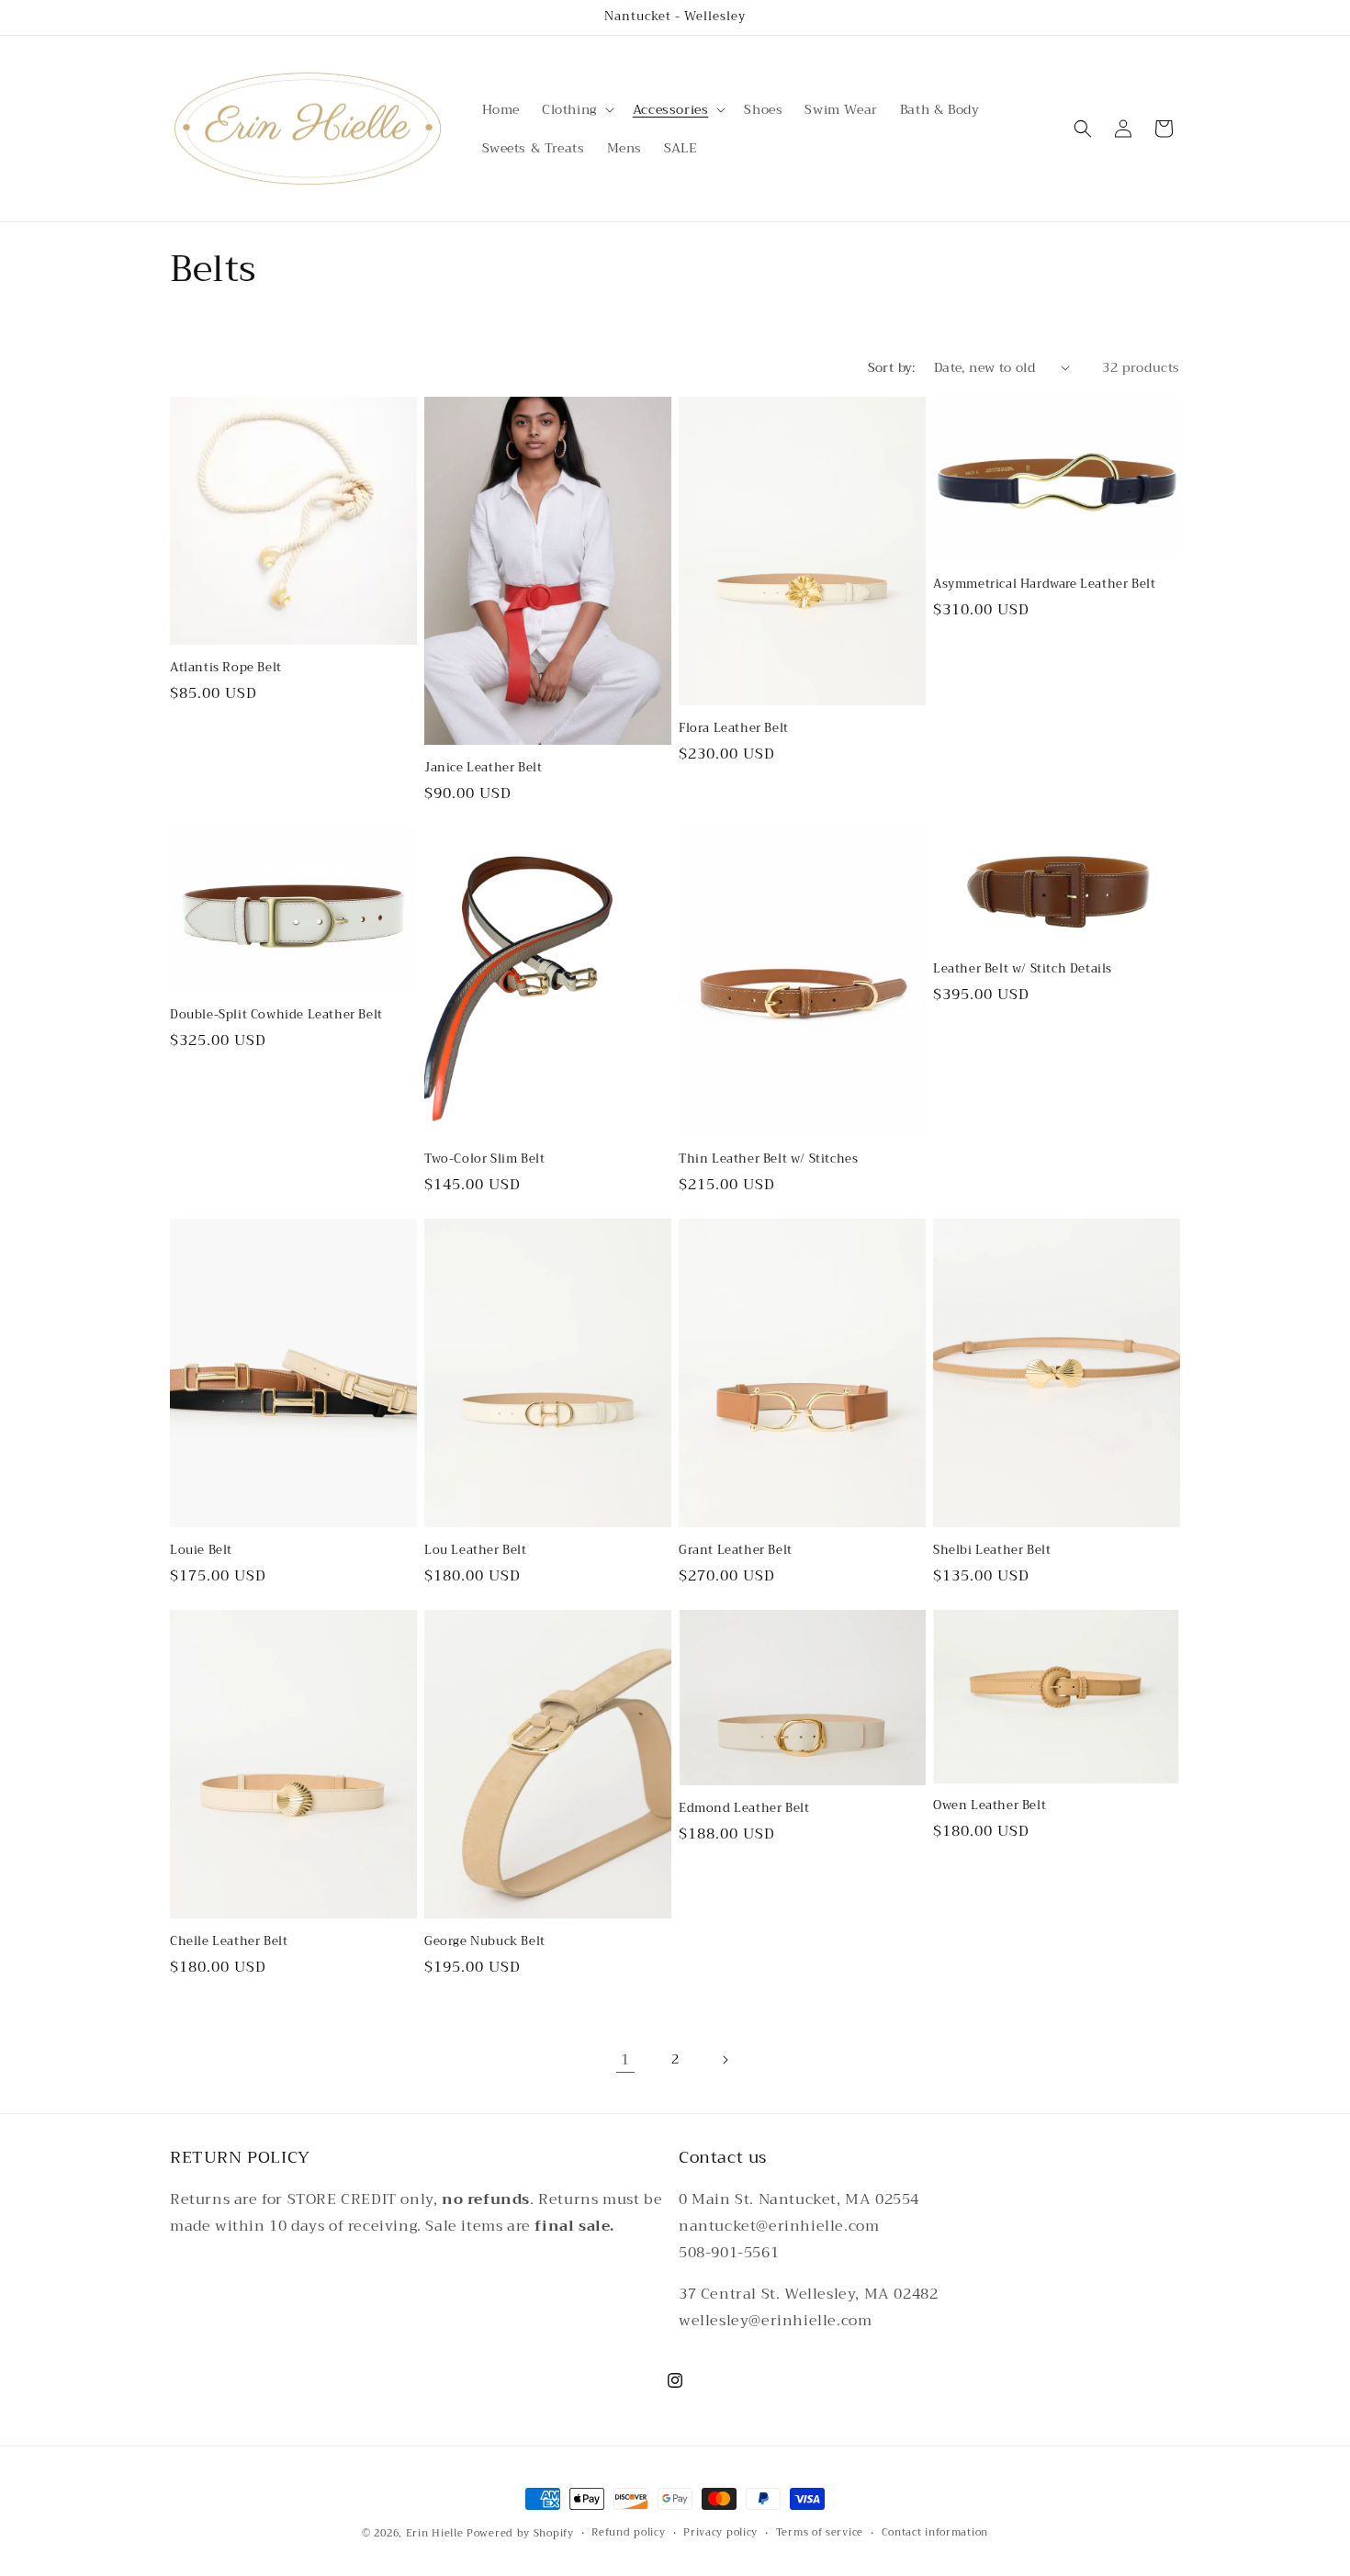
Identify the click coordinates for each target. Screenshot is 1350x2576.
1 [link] (625, 2060)
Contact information (935, 2533)
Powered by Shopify (520, 2533)
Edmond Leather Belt (744, 1809)
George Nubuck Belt (485, 1942)
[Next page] (725, 2060)
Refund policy (628, 2533)
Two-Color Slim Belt (484, 1159)
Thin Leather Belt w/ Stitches (768, 1159)
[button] (576, 109)
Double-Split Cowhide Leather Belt (276, 1015)
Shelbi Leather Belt (992, 1551)
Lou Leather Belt (476, 1551)
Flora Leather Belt (734, 729)
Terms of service (820, 2533)
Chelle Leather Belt (229, 1942)
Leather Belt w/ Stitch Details (1023, 969)
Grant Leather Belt (736, 1551)
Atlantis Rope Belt (226, 668)
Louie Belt (201, 1551)
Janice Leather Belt (483, 768)
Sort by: (892, 367)
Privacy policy (720, 2533)
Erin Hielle (435, 2533)
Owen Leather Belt (990, 1806)
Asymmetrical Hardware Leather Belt (1044, 585)
